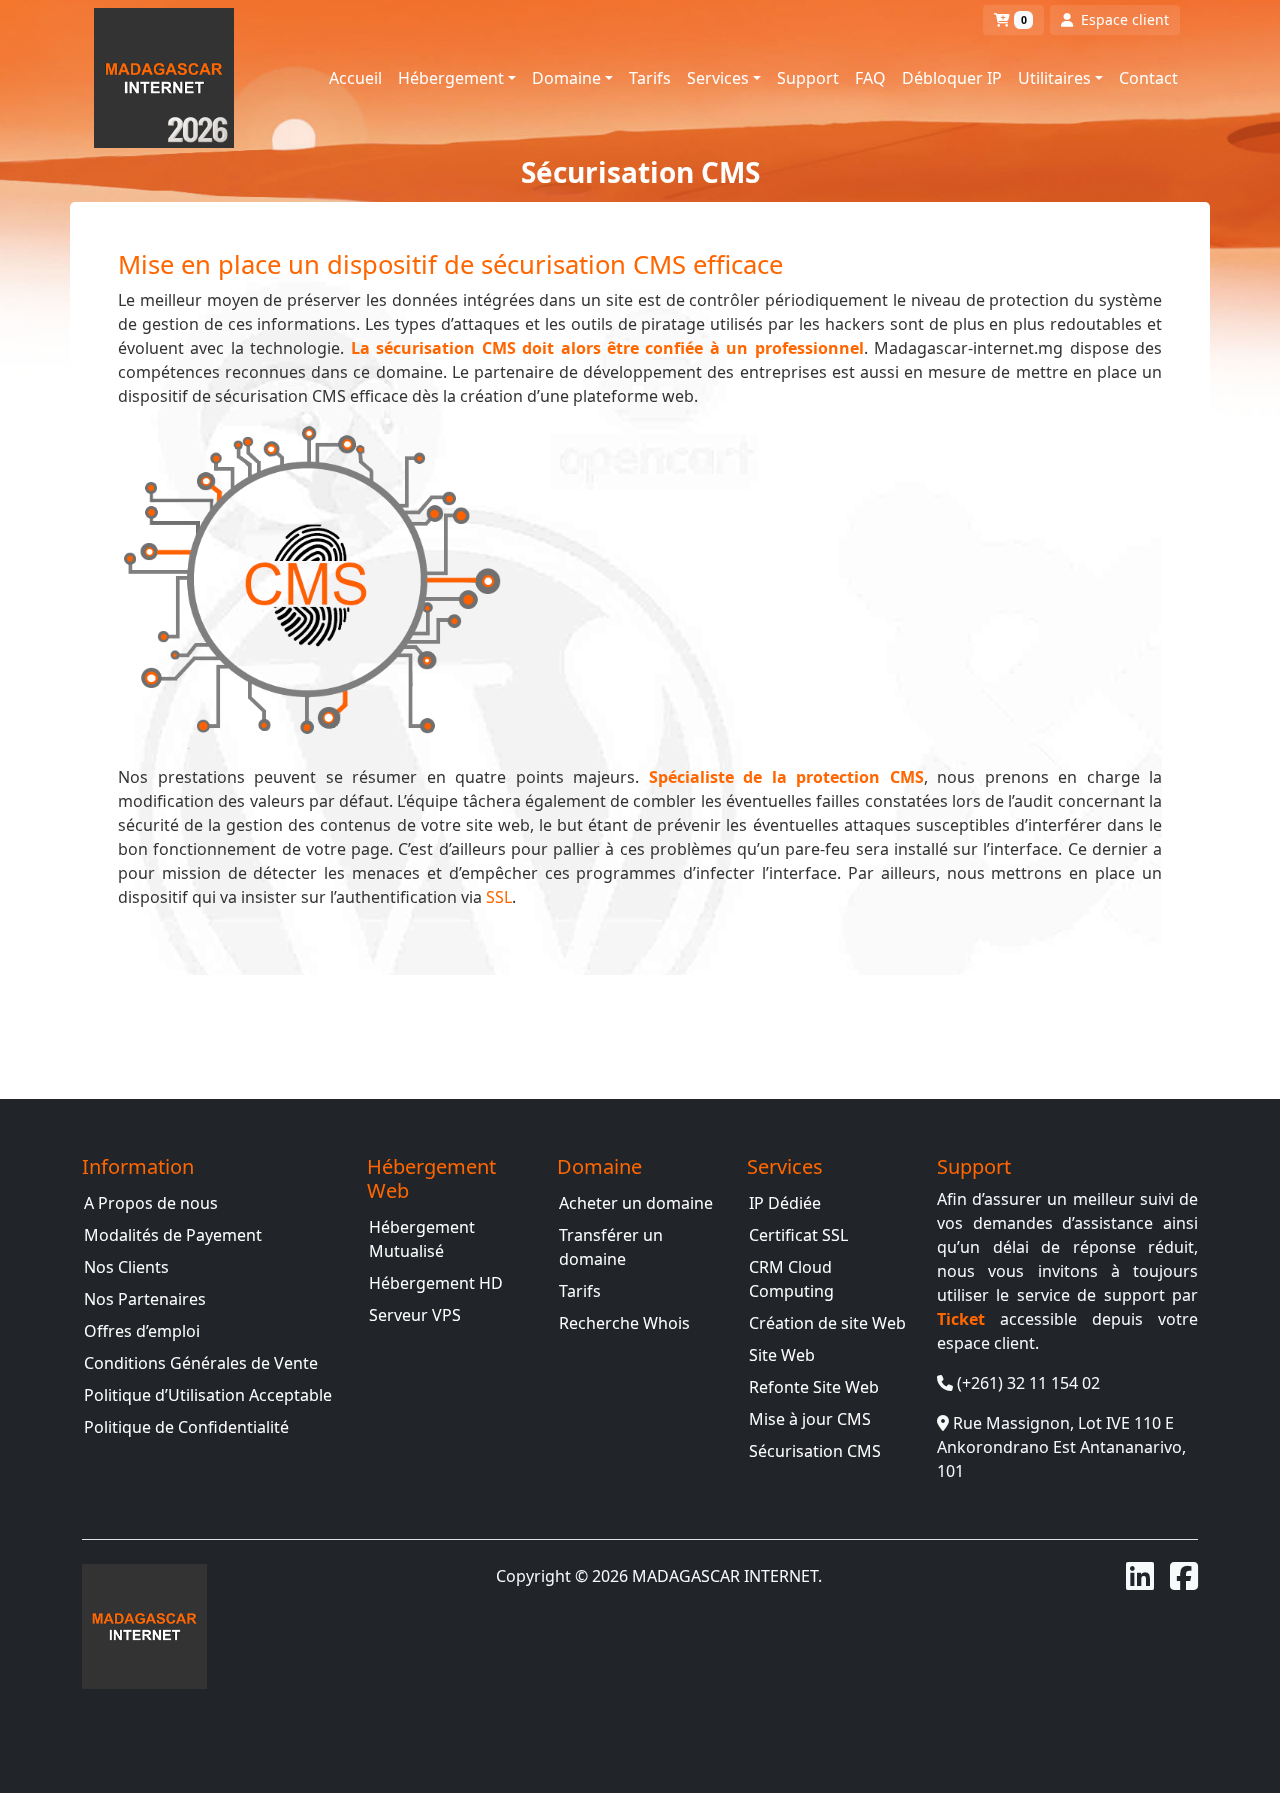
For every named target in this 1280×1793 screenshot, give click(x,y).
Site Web (782, 1355)
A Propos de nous (151, 1203)
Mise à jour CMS (810, 1419)
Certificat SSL (798, 1235)
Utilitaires (1054, 78)
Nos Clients (126, 1267)
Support (808, 78)
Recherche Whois (624, 1323)
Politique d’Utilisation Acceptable (208, 1395)
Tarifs (650, 78)
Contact (1148, 78)
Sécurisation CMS (815, 1451)
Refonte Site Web (814, 1387)
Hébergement (451, 78)
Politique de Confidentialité (186, 1427)
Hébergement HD (436, 1283)
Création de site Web (827, 1323)
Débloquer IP (952, 78)
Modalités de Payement (173, 1235)
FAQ (870, 78)
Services (718, 78)
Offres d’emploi (142, 1331)
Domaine (566, 78)
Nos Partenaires (145, 1299)
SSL (499, 897)
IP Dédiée (785, 1203)
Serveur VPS (415, 1315)
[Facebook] (1184, 1576)
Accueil (355, 78)
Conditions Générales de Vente (201, 1363)
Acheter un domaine (636, 1203)
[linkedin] (1140, 1576)
